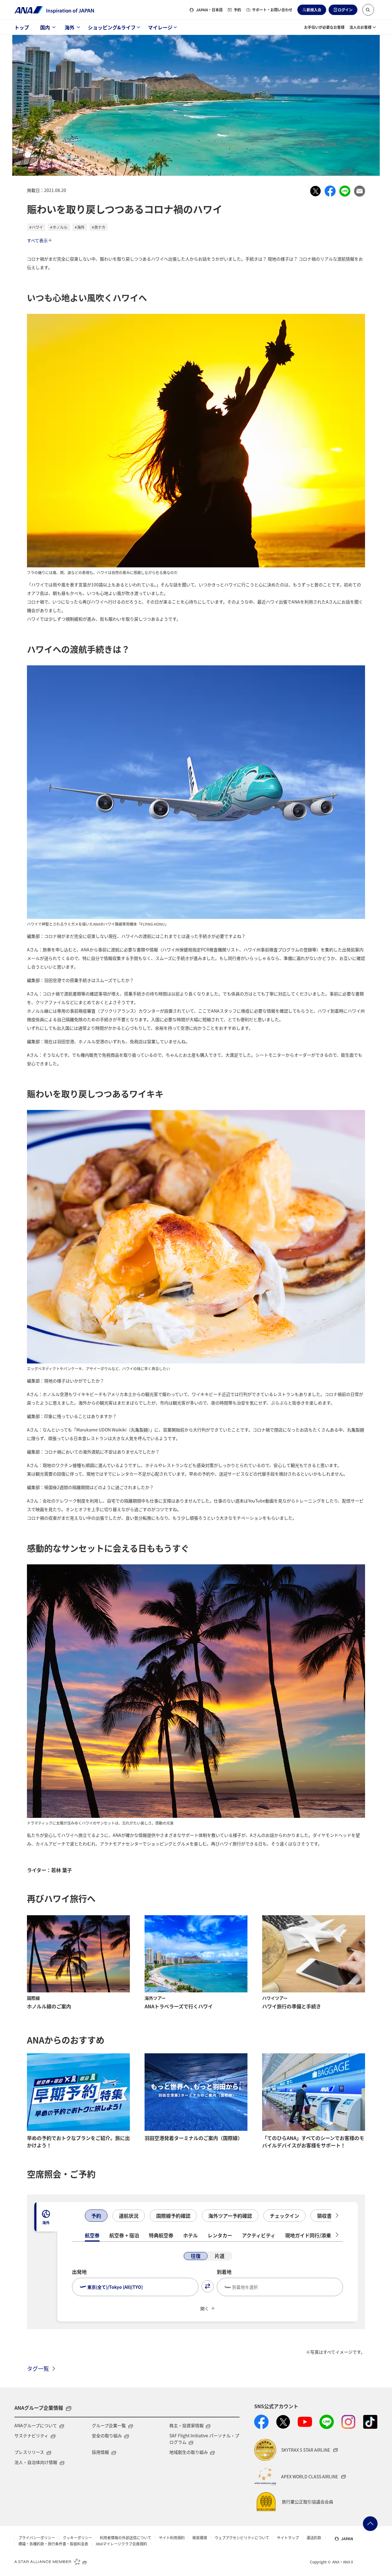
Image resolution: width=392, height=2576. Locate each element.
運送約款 (314, 2538)
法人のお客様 (360, 27)
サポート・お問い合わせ (272, 10)
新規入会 (314, 10)
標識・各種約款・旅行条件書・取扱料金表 (53, 2544)
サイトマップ (288, 2538)
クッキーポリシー (77, 2538)
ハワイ (37, 227)
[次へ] (337, 2216)
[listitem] (315, 191)
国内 (45, 27)
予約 (237, 10)
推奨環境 (200, 2538)
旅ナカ (100, 227)
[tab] (46, 2217)
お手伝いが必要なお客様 (324, 27)
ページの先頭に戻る (370, 2524)
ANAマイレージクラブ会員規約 (121, 2544)
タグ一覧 (38, 2368)
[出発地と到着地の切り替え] (208, 2286)
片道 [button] (220, 2256)
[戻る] (78, 2216)
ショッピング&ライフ (112, 27)
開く (205, 2308)
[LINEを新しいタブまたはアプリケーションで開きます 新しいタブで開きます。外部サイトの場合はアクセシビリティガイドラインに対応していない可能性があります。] (327, 2422)
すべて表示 (37, 240)
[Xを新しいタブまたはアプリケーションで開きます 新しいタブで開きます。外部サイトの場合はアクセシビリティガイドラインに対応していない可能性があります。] (283, 2422)
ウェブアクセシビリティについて (242, 2538)
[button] (368, 10)
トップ (22, 27)
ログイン (345, 10)
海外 (70, 27)
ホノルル (60, 227)
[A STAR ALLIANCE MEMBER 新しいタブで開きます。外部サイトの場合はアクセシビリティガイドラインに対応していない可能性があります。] (51, 2561)
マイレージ (160, 27)
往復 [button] (196, 2256)
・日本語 (209, 10)
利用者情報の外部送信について (126, 2538)
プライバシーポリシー (37, 2538)
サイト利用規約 (172, 2538)
